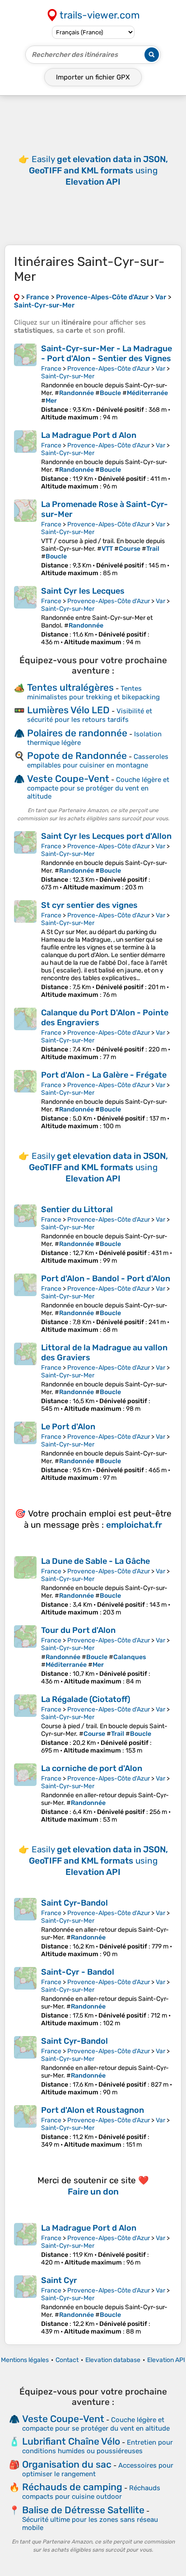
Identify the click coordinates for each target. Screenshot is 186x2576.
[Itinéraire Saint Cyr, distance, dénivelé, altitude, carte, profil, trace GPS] (25, 2305)
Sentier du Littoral (77, 1209)
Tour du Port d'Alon (78, 1630)
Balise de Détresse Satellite (83, 2510)
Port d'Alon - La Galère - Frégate (104, 1075)
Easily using (98, 170)
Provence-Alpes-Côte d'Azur (109, 369)
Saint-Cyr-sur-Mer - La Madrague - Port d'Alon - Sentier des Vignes (107, 353)
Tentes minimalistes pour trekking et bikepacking (93, 693)
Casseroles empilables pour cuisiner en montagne (98, 761)
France (51, 369)
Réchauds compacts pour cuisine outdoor (91, 2492)
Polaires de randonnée (77, 733)
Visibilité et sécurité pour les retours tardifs (90, 715)
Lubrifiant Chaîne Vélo (71, 2441)
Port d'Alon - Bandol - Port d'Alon (106, 1279)
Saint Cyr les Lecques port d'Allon (106, 836)
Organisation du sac (67, 2464)
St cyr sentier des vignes (89, 905)
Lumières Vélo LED (68, 710)
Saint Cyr (59, 2280)
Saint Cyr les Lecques (83, 591)
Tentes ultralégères (70, 687)
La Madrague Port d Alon (89, 435)
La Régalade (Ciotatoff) (86, 1699)
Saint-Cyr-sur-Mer (68, 376)
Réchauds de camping (72, 2487)
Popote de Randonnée (77, 756)
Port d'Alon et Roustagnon (93, 2110)
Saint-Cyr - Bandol (78, 1972)
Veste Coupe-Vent (68, 779)
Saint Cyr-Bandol (74, 1903)
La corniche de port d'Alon (92, 1768)
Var (160, 369)
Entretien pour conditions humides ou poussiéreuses (98, 2447)
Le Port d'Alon (68, 1427)
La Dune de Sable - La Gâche (95, 1561)
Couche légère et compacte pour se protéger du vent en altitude (98, 788)
